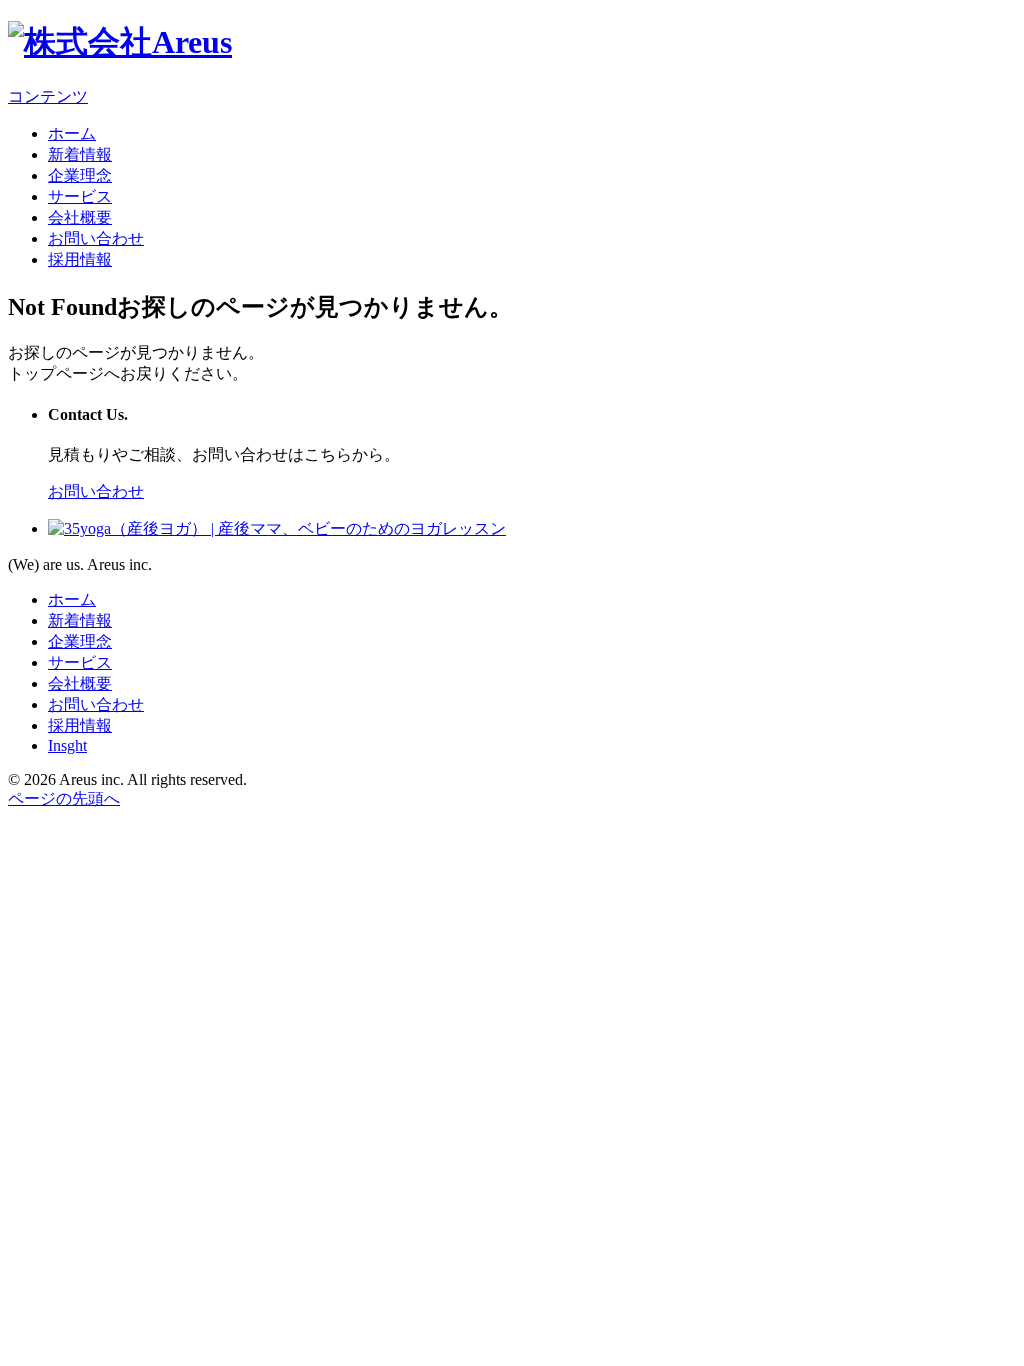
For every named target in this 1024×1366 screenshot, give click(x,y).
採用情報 (80, 259)
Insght (67, 745)
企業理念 (80, 175)
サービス (80, 196)
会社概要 (80, 217)
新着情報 (80, 154)
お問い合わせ (96, 238)
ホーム (72, 133)
